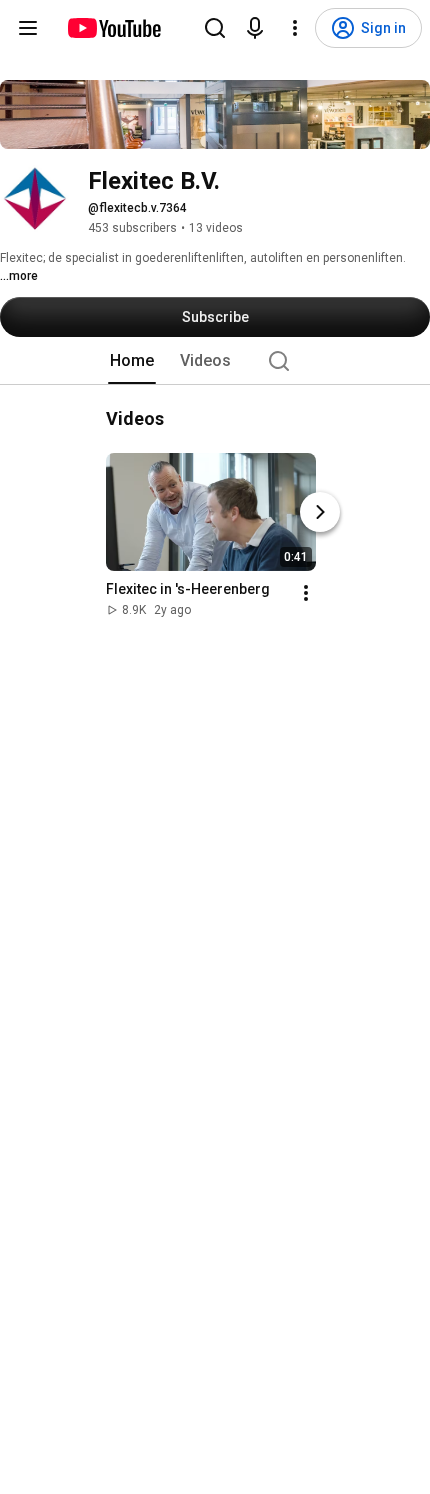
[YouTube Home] (113, 28)
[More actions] (306, 593)
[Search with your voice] (255, 28)
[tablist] (215, 361)
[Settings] (295, 28)
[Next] (320, 512)
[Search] (215, 28)
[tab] (132, 361)
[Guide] (28, 28)
